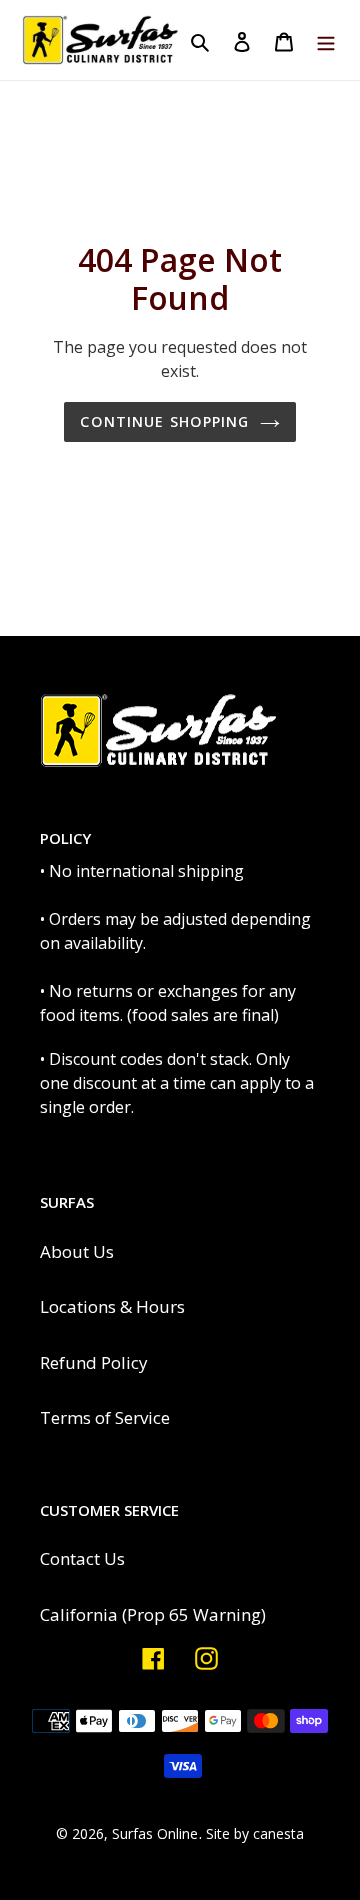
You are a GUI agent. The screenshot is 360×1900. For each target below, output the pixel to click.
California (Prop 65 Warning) (153, 1614)
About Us (77, 1251)
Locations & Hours (112, 1306)
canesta (278, 1833)
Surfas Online (155, 1833)
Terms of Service (105, 1417)
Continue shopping (164, 421)
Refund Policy (94, 1362)
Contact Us (82, 1558)
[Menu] (326, 40)
